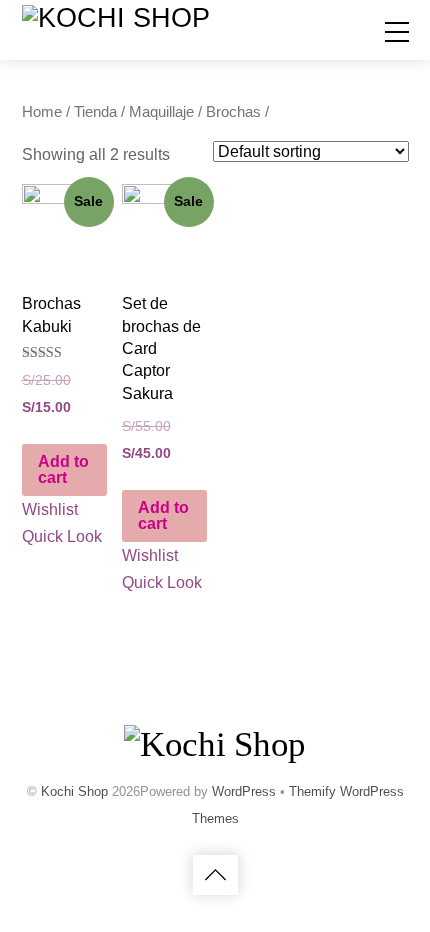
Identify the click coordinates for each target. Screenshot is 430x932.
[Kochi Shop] (116, 18)
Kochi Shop (74, 791)
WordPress (244, 791)
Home (42, 112)
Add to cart (63, 469)
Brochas (233, 112)
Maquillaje (161, 112)
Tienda (95, 112)
